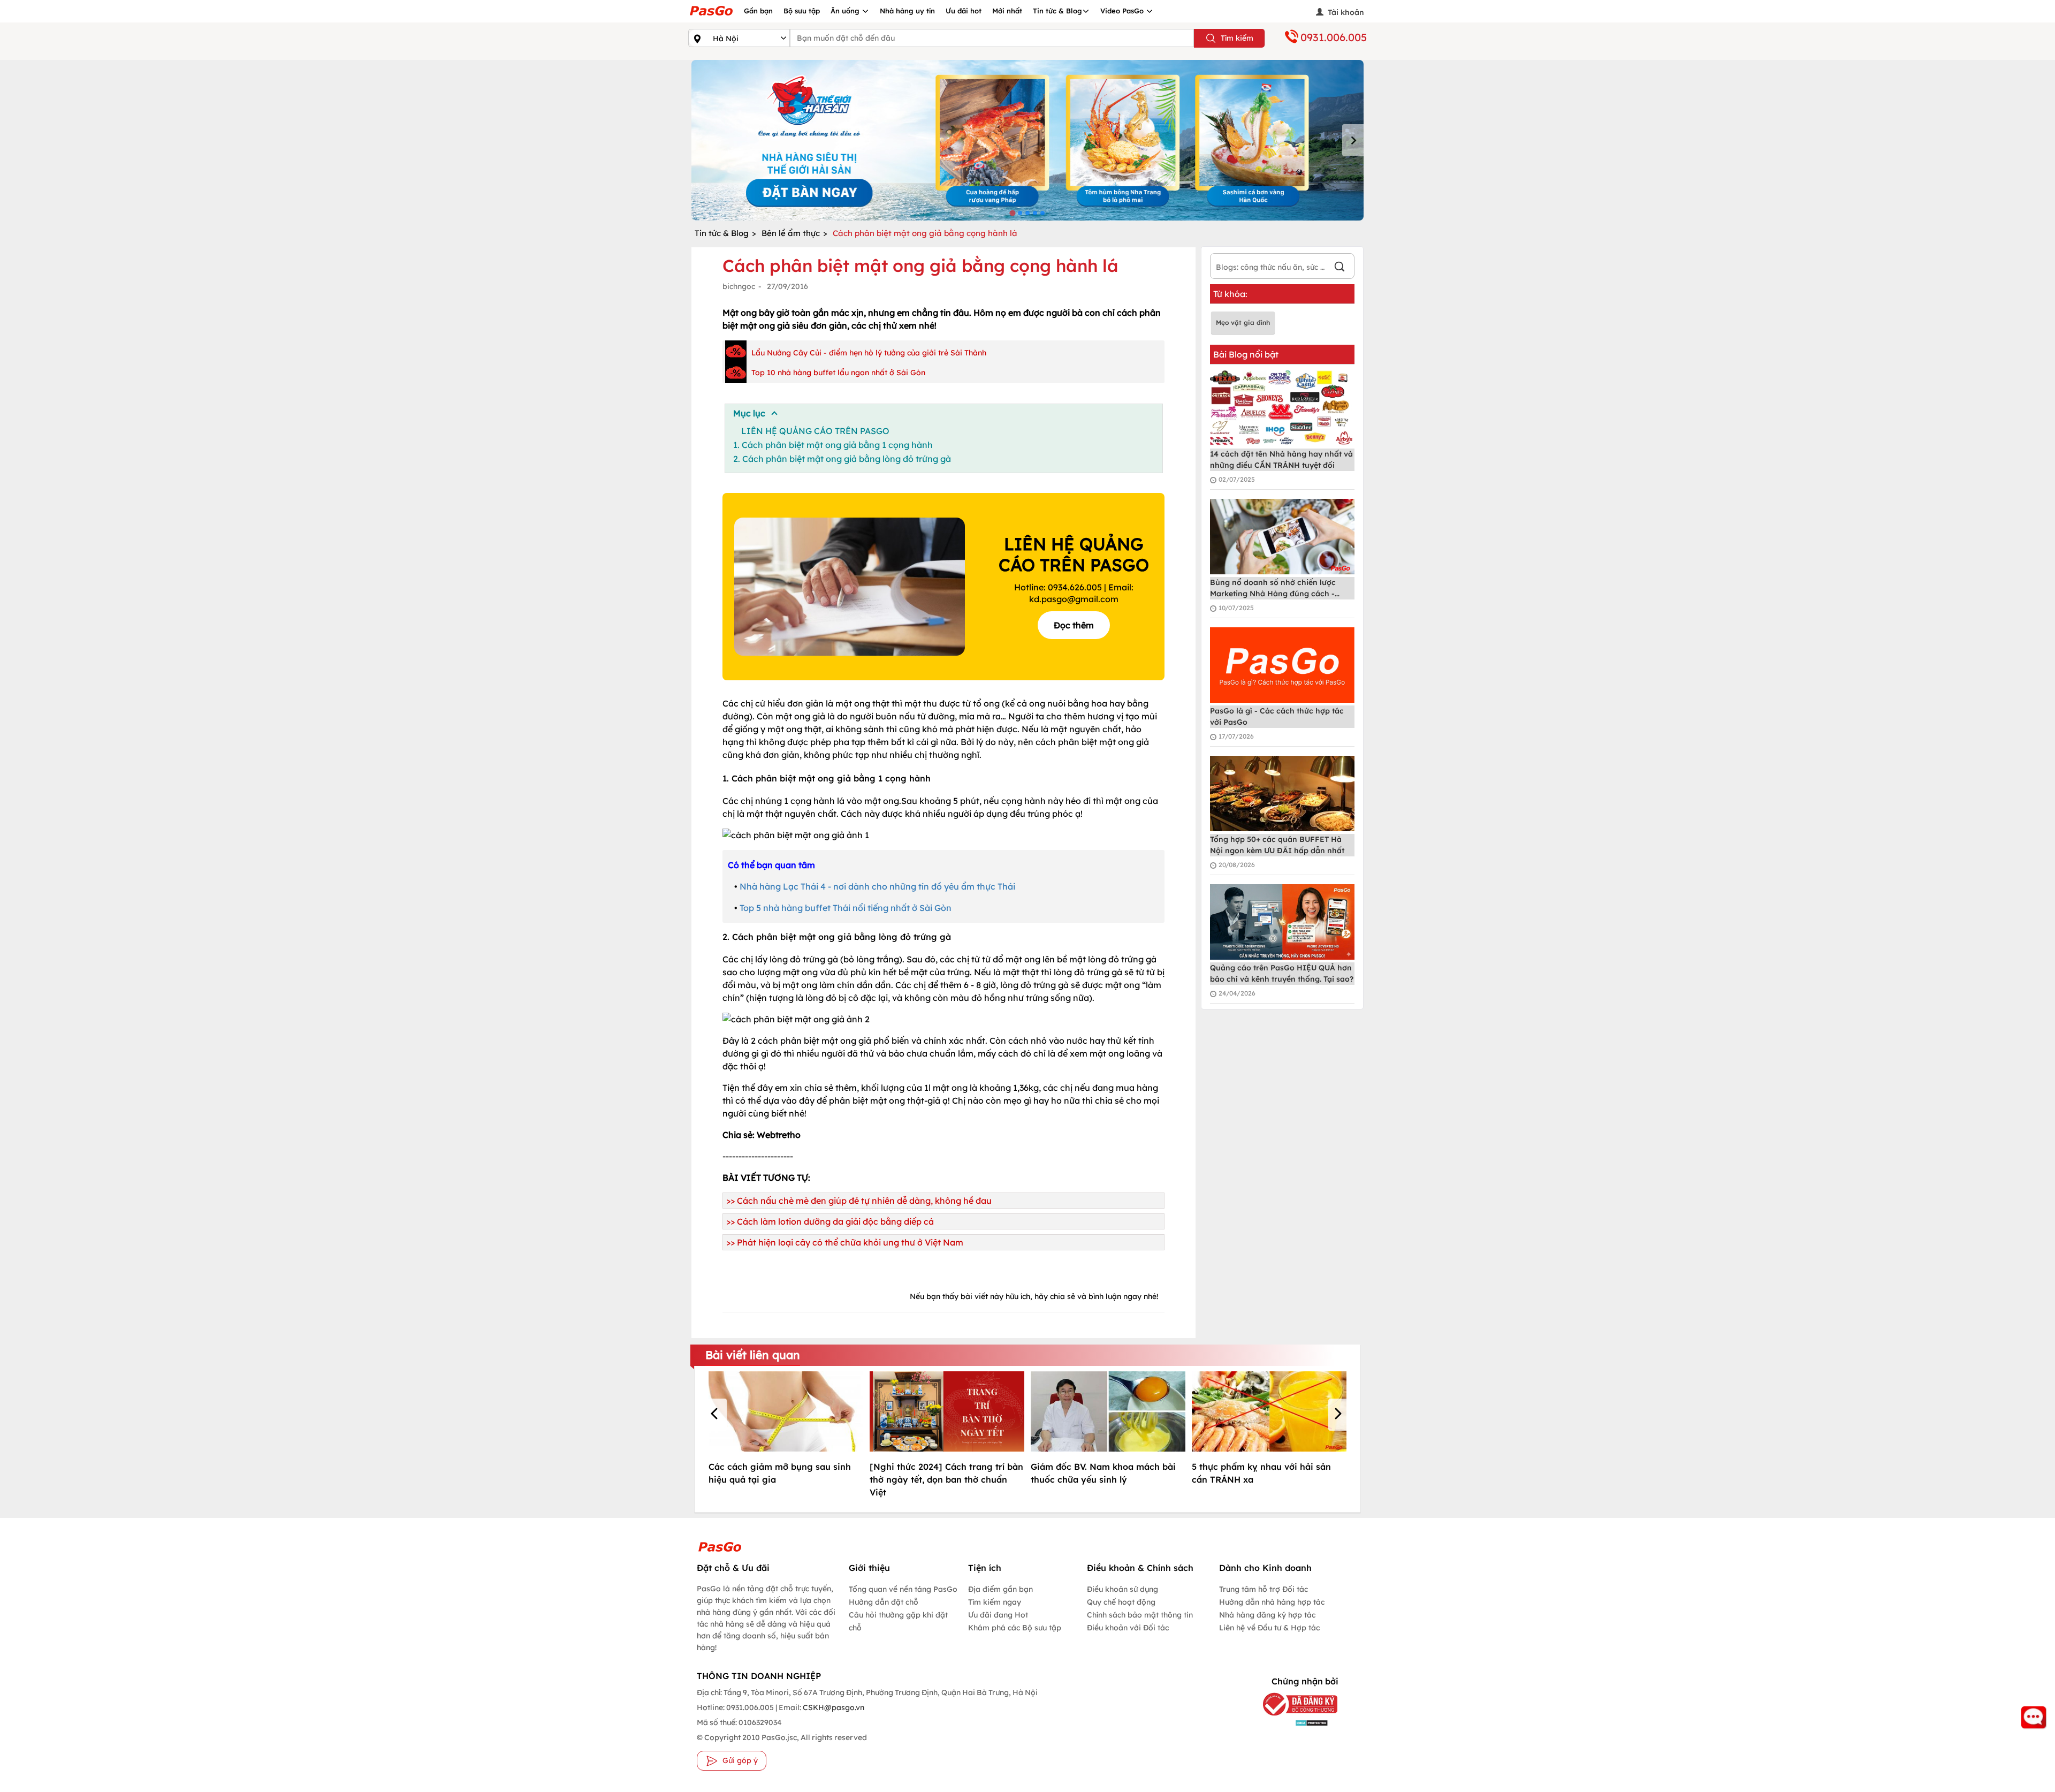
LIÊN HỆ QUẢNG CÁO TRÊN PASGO (815, 431)
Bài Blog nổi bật (1246, 354)
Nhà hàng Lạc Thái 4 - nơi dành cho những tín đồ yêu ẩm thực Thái (877, 886)
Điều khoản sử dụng (1122, 1589)
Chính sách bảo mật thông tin (1140, 1615)
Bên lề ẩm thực (791, 233)
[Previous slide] (702, 140)
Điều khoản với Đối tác (1128, 1628)
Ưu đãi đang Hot (998, 1615)
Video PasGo (1123, 11)
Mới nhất (1007, 11)
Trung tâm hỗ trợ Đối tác (1264, 1589)
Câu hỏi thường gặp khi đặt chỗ (898, 1621)
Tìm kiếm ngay (995, 1602)
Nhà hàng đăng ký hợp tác (1267, 1615)
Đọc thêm (1074, 625)
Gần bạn (758, 11)
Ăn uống (846, 11)
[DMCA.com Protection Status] (1292, 1722)
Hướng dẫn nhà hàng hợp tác (1272, 1602)
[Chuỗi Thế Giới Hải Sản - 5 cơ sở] (1027, 140)
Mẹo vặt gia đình (1243, 322)
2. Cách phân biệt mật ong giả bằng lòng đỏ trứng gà (842, 459)
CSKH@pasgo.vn (833, 1707)
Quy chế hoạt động (1121, 1602)
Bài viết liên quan (753, 1355)
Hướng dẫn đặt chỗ (884, 1602)
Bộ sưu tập (802, 11)
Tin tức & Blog (1057, 11)
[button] (716, 1415)
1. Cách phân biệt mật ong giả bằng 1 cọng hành (833, 445)
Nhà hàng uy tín (907, 11)
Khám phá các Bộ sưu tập (1015, 1628)
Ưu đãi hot (964, 11)
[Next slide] (1353, 140)
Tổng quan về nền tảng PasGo (903, 1589)
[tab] (1012, 213)
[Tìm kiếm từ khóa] (1339, 268)
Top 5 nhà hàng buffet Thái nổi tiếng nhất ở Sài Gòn (846, 908)
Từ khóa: (1230, 294)
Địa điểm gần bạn (1000, 1589)
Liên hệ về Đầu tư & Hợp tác (1269, 1628)
